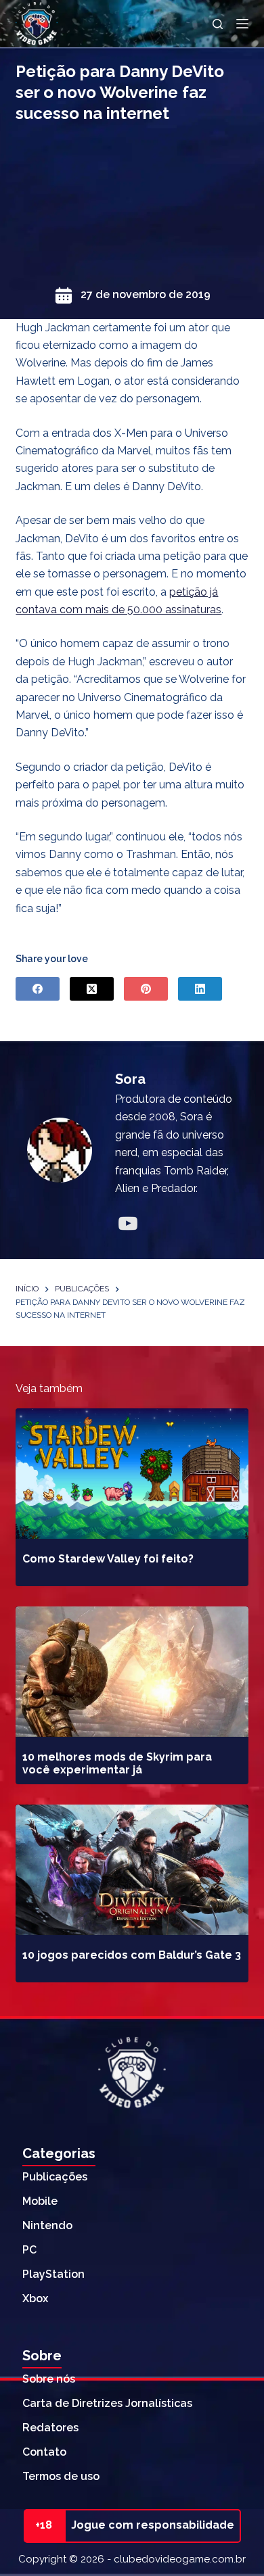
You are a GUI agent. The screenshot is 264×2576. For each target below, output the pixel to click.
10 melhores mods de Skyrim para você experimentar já (117, 1763)
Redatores (50, 2428)
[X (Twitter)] (92, 989)
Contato (44, 2452)
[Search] (218, 24)
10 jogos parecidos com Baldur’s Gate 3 (132, 1955)
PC (29, 2250)
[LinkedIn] (200, 989)
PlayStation (53, 2274)
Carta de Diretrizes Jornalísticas (107, 2403)
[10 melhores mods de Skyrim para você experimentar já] (132, 1672)
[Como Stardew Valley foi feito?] (132, 1474)
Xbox (35, 2298)
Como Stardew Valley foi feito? (108, 1559)
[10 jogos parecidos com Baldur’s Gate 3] (132, 1870)
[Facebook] (38, 989)
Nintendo (47, 2225)
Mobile (40, 2201)
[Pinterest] (146, 989)
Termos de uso (61, 2476)
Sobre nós (49, 2379)
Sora (130, 1079)
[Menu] (242, 24)
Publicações (55, 2177)
